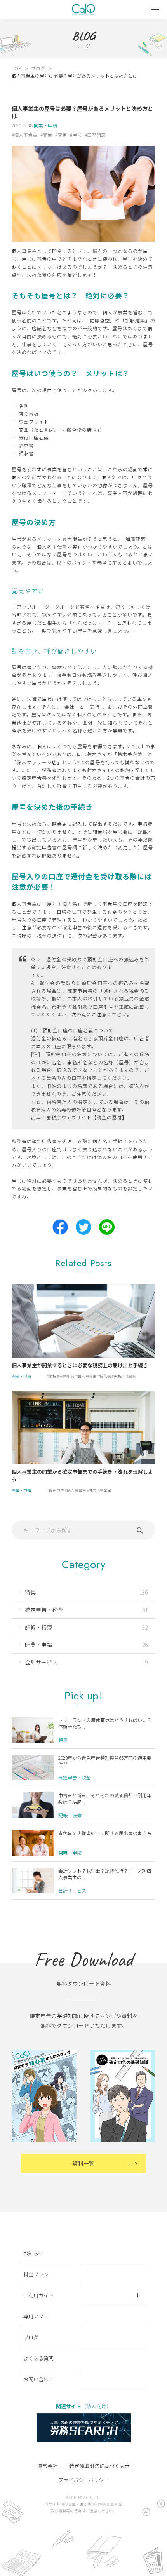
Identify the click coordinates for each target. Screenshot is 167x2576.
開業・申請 (45, 125)
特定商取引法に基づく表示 (99, 2466)
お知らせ (33, 2253)
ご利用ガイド (38, 2295)
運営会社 (47, 2466)
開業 (47, 135)
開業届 (105, 1490)
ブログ (38, 68)
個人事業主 (26, 135)
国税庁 (120, 1376)
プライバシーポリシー (83, 2480)
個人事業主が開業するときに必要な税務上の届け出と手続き (80, 1365)
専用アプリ (36, 2316)
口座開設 (96, 135)
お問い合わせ (38, 2379)
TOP (16, 68)
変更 (62, 135)
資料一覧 (83, 2163)
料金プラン (36, 2274)
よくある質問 (38, 2358)
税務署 (105, 1376)
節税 (52, 1376)
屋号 (77, 135)
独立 (93, 1490)
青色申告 (67, 1376)
